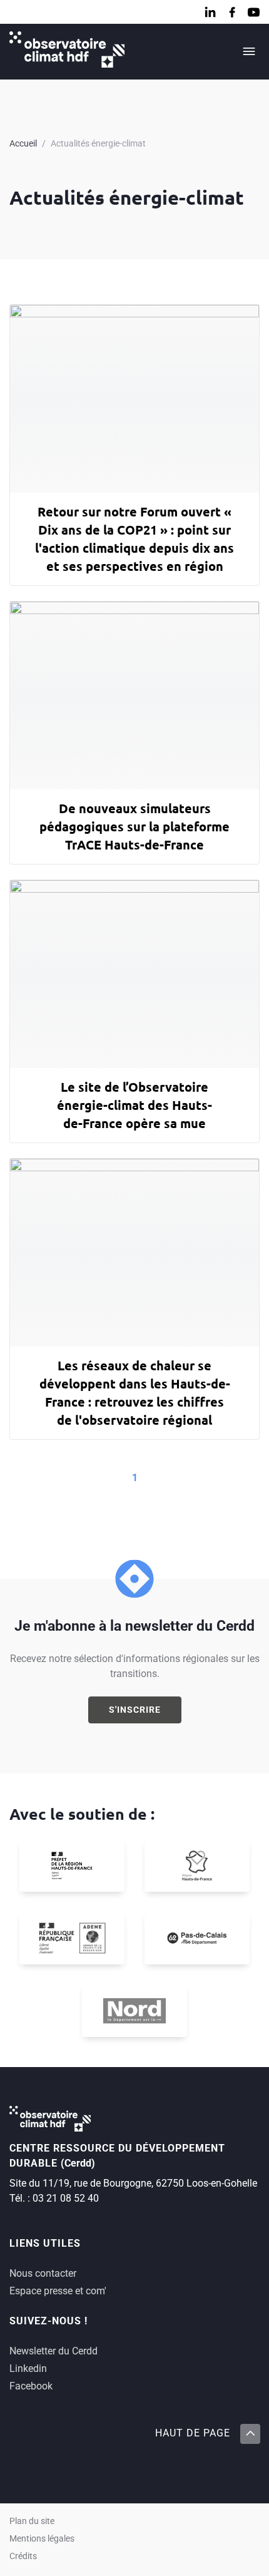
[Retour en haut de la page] (250, 2434)
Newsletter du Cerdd (53, 2351)
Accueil (23, 143)
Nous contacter (43, 2273)
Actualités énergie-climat (98, 143)
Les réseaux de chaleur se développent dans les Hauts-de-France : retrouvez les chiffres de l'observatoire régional (135, 1393)
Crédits (23, 2556)
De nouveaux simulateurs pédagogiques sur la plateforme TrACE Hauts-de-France (134, 826)
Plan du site (32, 2521)
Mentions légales (42, 2539)
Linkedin (28, 2368)
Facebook (31, 2386)
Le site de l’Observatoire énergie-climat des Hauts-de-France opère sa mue (134, 1105)
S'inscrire (135, 1710)
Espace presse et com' (58, 2291)
